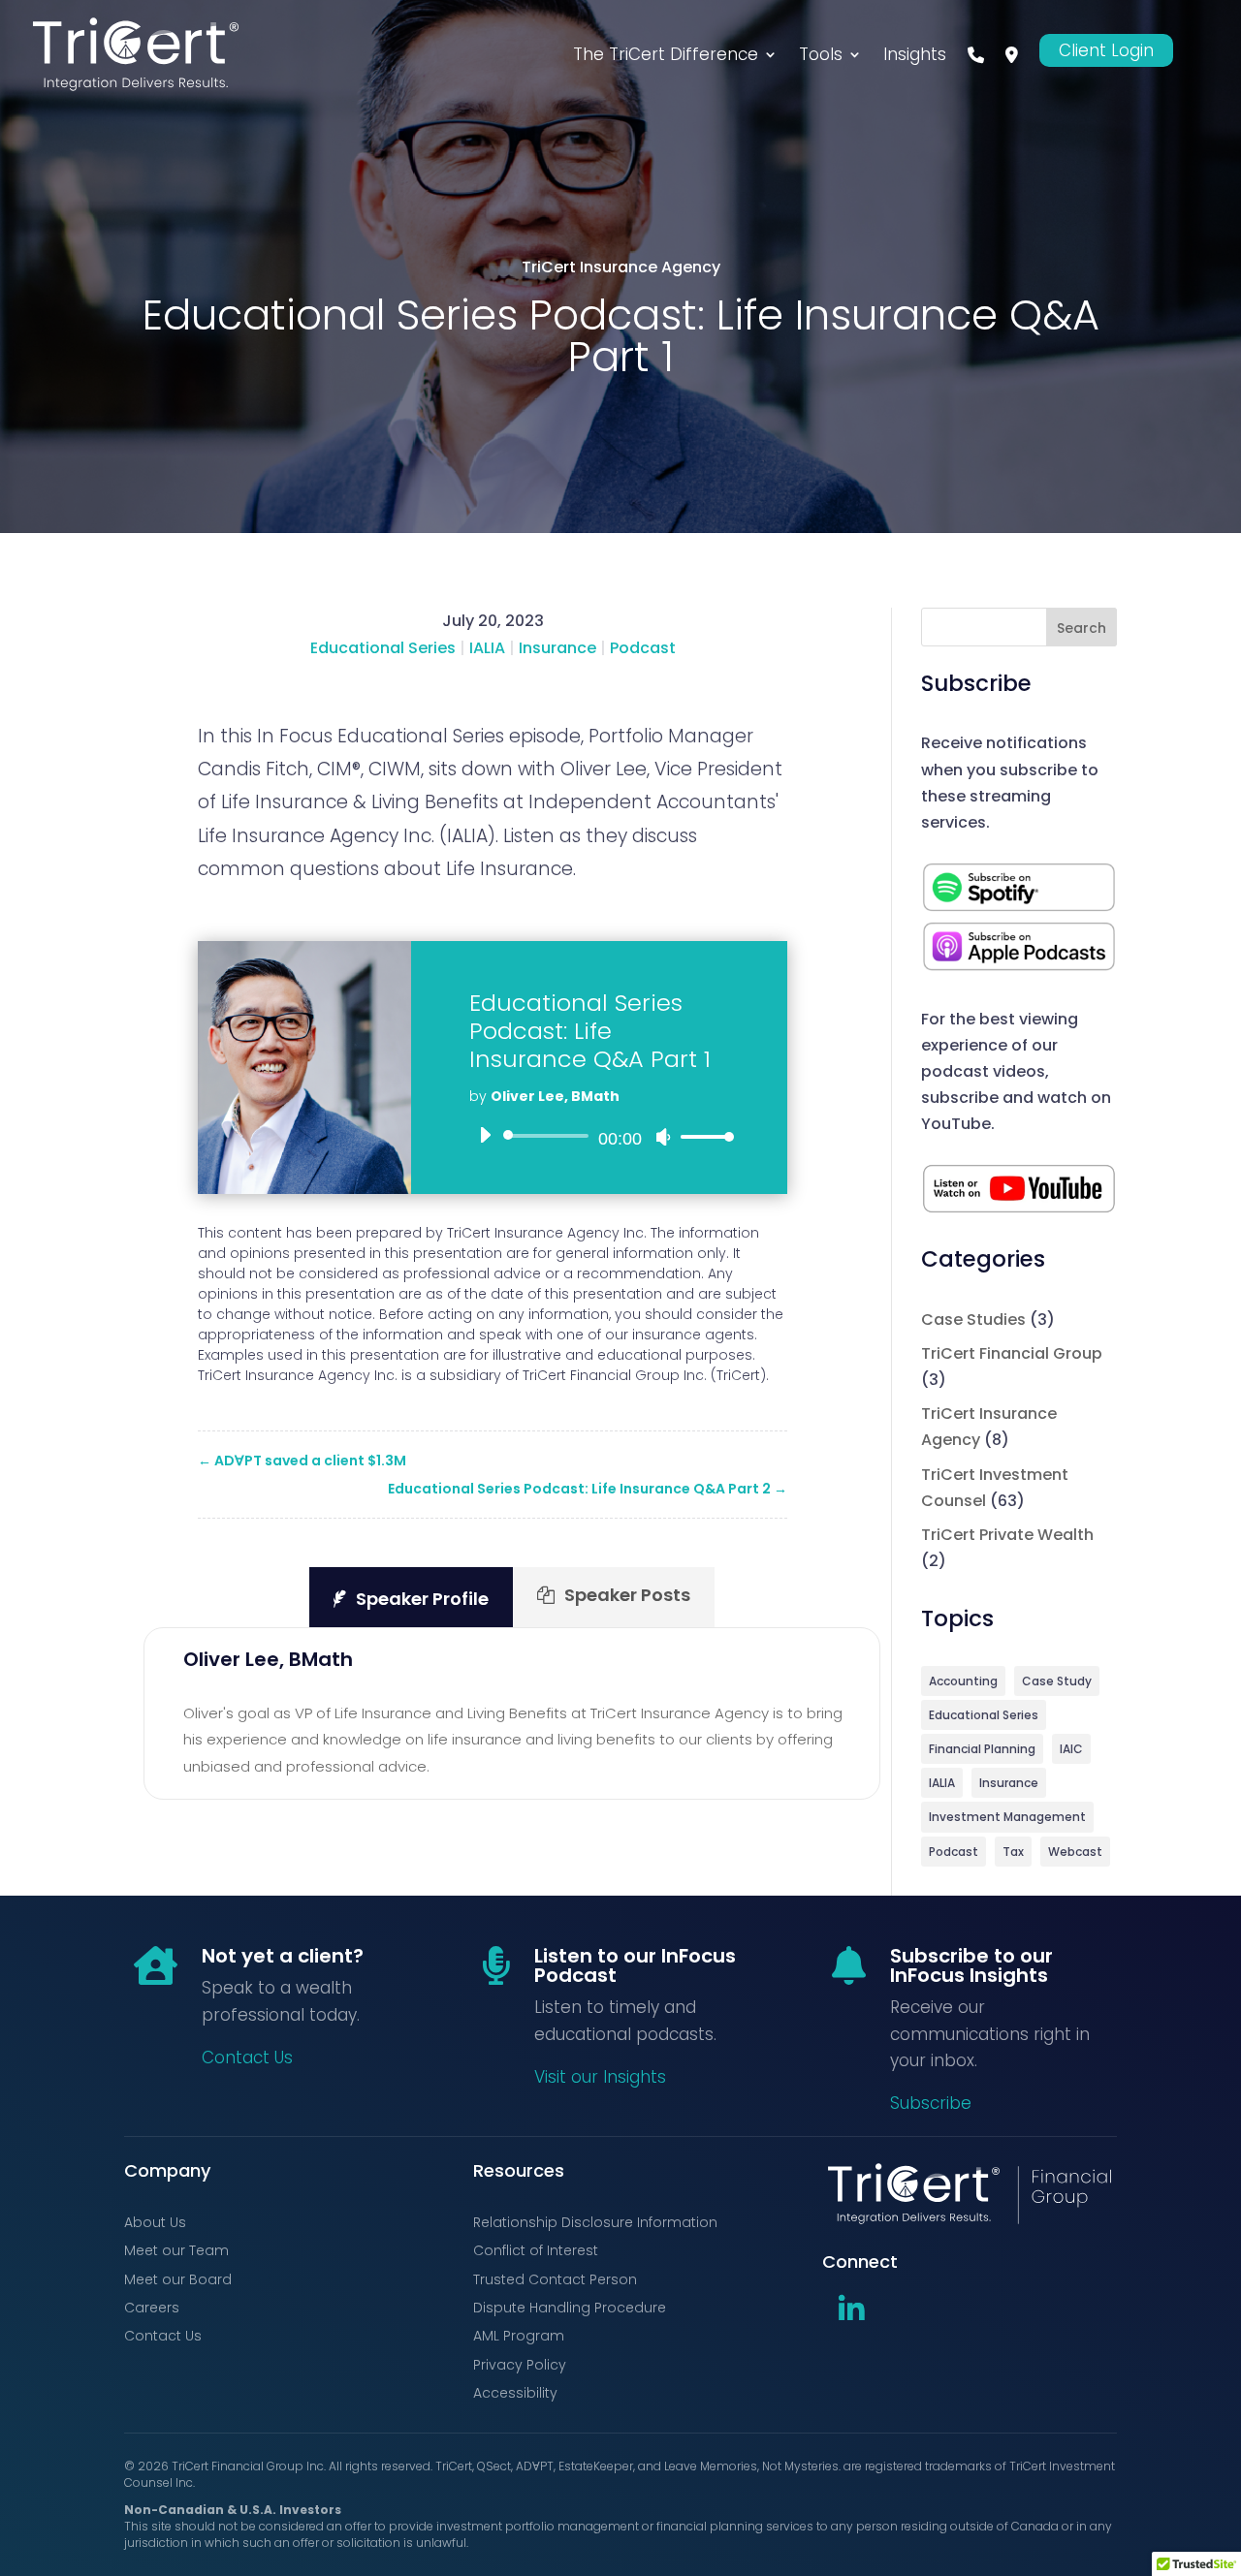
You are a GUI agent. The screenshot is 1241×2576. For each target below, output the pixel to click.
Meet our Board (178, 2279)
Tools (821, 54)
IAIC (1071, 1749)
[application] (599, 1136)
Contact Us (247, 2058)
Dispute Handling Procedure (570, 2308)
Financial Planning (982, 1749)
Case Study (1057, 1681)
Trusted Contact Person (555, 2279)
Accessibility (515, 2393)
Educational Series (383, 648)
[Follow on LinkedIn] (851, 2309)
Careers (152, 2308)
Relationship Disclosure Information (595, 2222)
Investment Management (1007, 1817)
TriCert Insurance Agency (621, 267)
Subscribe (931, 2103)
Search (1082, 628)
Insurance (557, 648)
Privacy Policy (520, 2365)
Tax (1013, 1852)
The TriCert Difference (666, 54)
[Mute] (663, 1137)
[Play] (485, 1135)
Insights (915, 54)
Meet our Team (176, 2250)
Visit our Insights (600, 2077)
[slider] (702, 1136)
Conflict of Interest (536, 2250)
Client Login (1106, 50)
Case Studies (973, 1319)
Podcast (643, 648)
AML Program (519, 2336)
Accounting (963, 1681)
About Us (155, 2222)
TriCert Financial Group (1012, 1353)
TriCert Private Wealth (1007, 1535)
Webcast (1075, 1852)
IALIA (487, 648)
